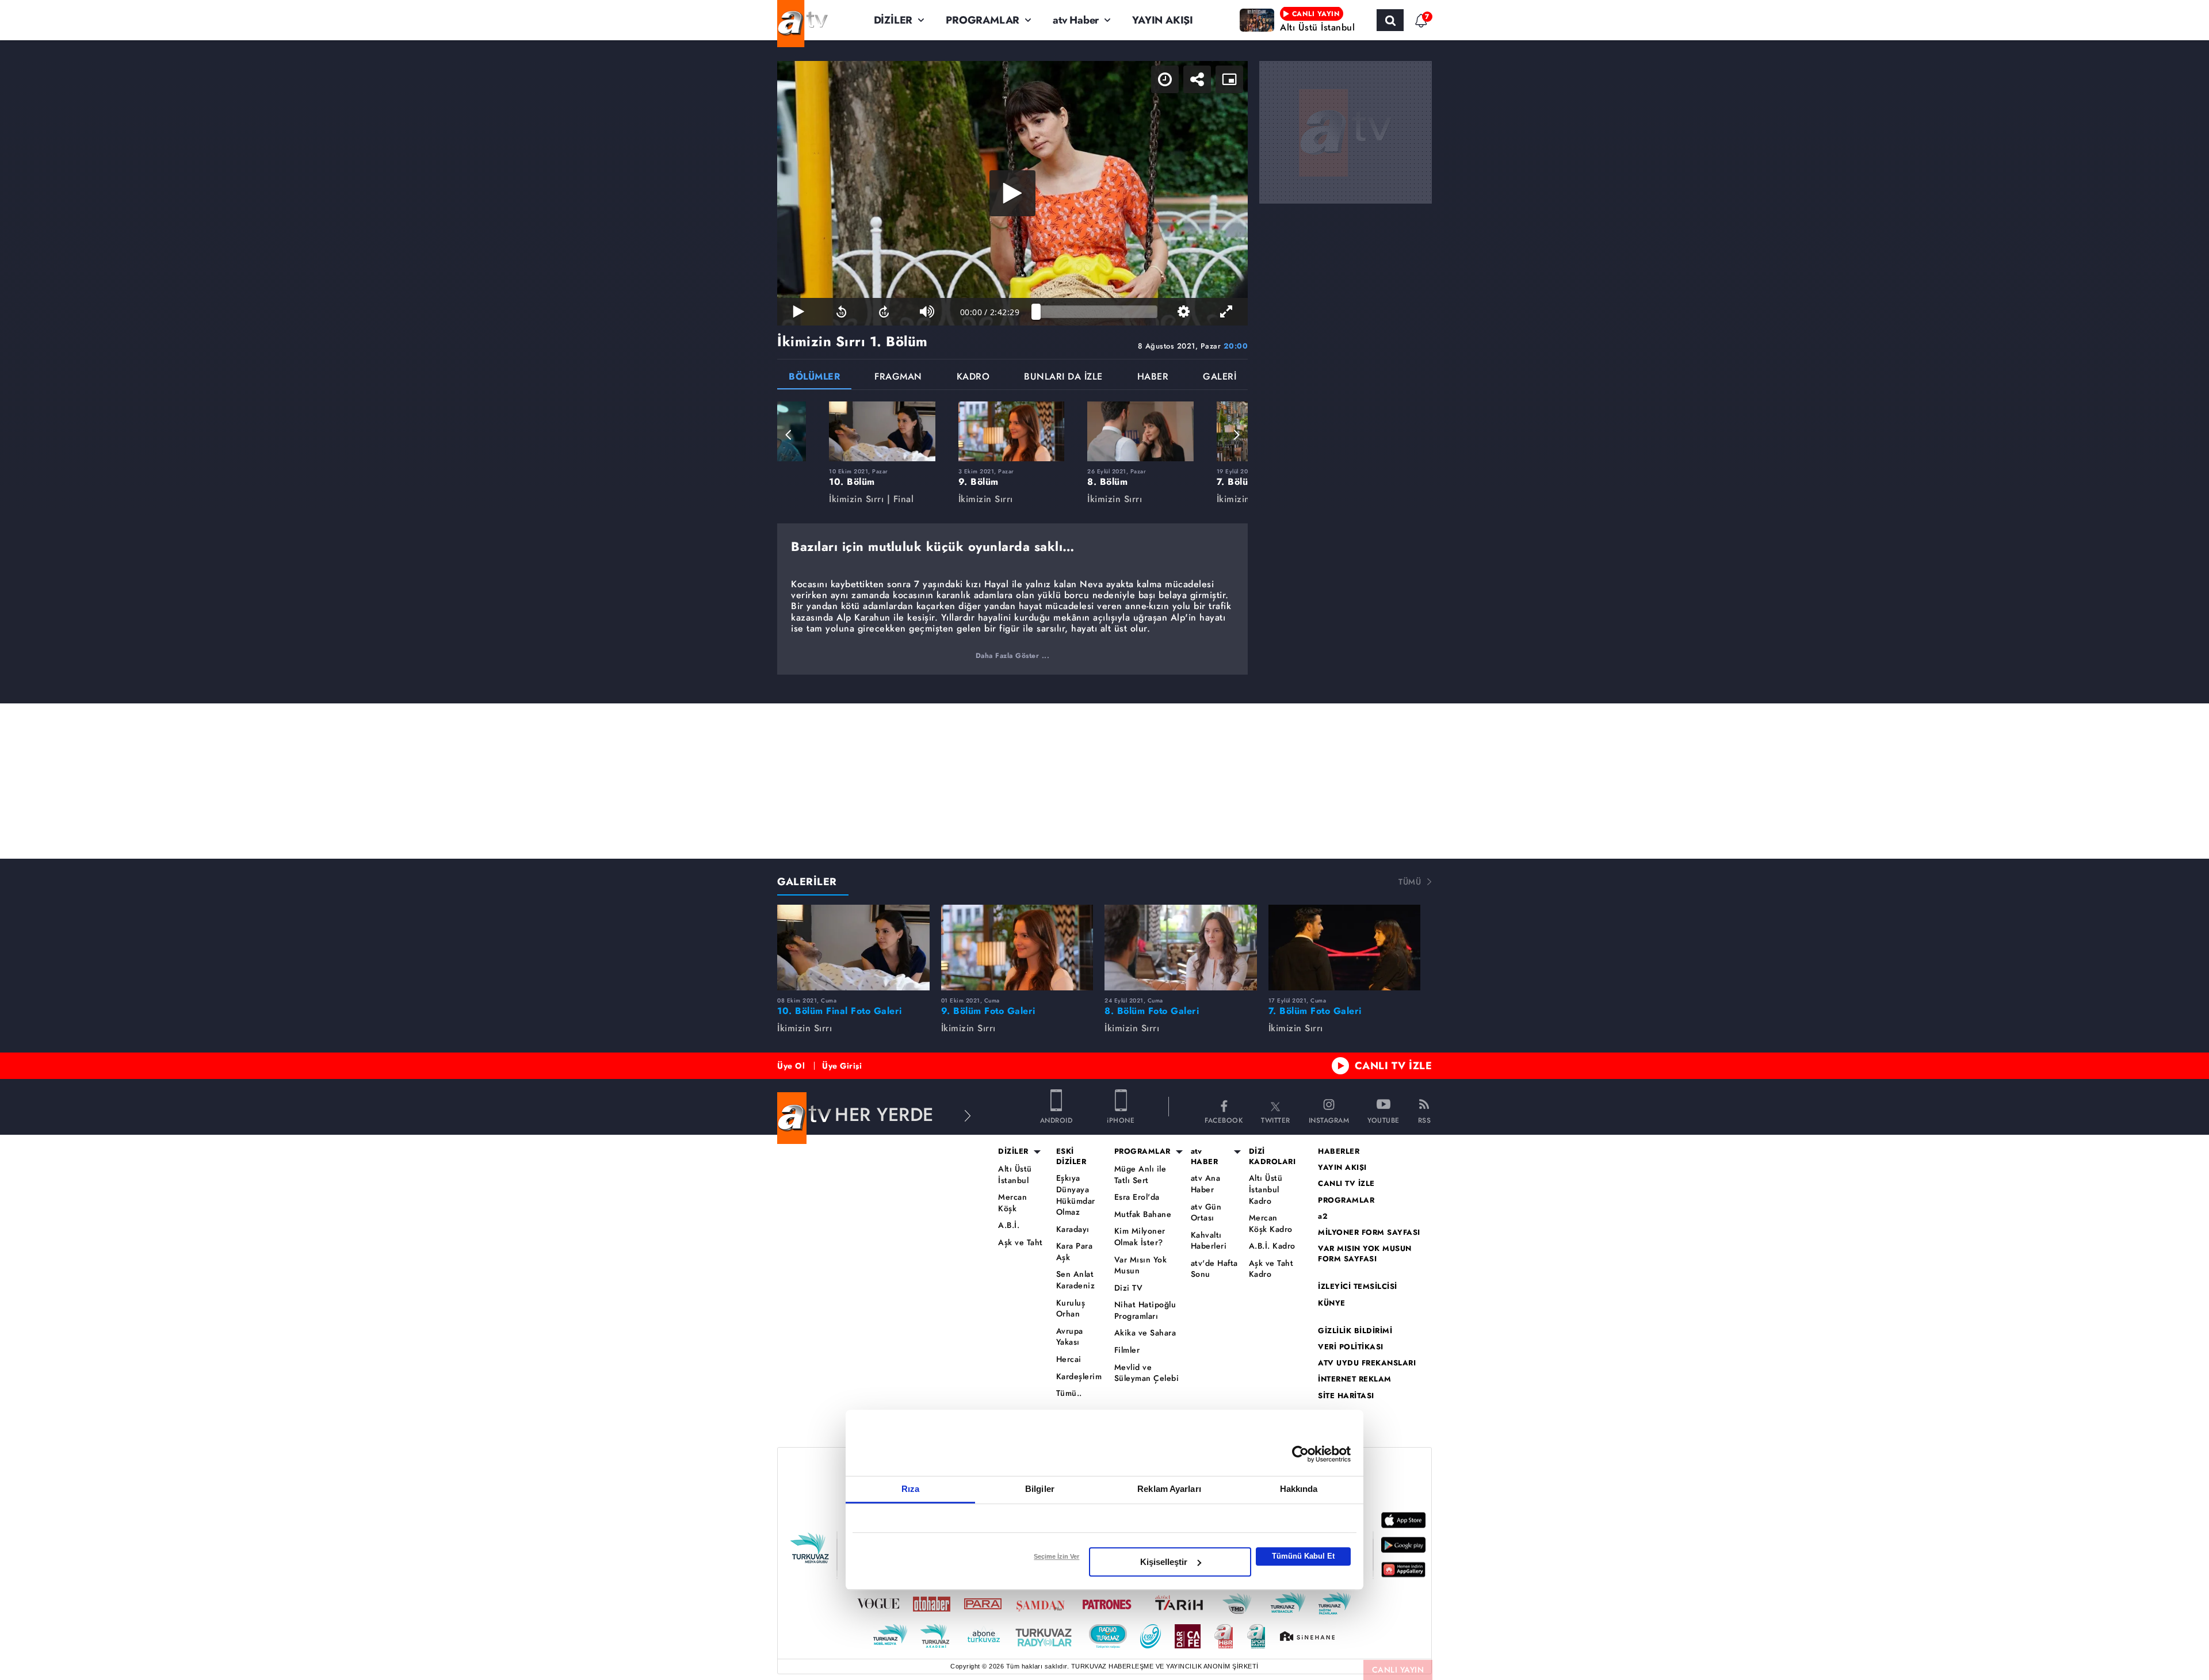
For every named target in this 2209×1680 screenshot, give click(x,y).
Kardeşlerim (1079, 1377)
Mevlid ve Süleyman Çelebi (1147, 1373)
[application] (1012, 193)
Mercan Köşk (1012, 1203)
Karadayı (1073, 1229)
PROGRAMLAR (983, 20)
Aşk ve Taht (1021, 1243)
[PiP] (1229, 79)
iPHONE (1121, 1120)
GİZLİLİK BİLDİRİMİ (1355, 1331)
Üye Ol (791, 1066)
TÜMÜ (1410, 882)
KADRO (973, 378)
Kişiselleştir (1164, 1562)
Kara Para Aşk (1075, 1252)
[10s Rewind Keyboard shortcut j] (841, 312)
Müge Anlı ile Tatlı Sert (1140, 1175)
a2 (1323, 1216)
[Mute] (927, 312)
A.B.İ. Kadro (1272, 1246)
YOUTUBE (1384, 1120)
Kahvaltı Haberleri (1209, 1241)
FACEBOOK (1224, 1120)
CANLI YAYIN (1398, 1670)
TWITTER (1276, 1120)
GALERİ (1220, 378)
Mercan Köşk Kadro (1271, 1224)
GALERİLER (807, 882)
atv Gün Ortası (1206, 1213)
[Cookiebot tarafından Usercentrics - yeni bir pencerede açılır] (1300, 1454)
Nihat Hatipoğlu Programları (1145, 1310)
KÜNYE (1332, 1303)
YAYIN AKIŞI (1163, 20)
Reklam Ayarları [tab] (1169, 1489)
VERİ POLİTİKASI (1351, 1347)
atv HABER (1205, 1157)
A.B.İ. (1009, 1225)
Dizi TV (1129, 1288)
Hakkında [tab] (1299, 1489)
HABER (1153, 378)
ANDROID (1056, 1120)
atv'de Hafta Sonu (1214, 1269)
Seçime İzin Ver (1056, 1556)
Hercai (1069, 1359)
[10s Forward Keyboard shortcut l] (884, 312)
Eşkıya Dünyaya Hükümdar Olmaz (1076, 1195)
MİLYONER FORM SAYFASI (1369, 1233)
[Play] (1012, 193)
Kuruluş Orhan (1071, 1309)
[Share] (1197, 79)
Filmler (1127, 1350)
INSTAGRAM (1329, 1120)
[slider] (1097, 312)
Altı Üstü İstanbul (1015, 1175)
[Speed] (1165, 79)
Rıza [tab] (910, 1489)
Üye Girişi (842, 1066)
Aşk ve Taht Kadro (1271, 1269)
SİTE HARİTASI (1346, 1396)
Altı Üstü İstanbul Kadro (1266, 1189)
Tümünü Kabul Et (1303, 1556)
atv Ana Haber (1206, 1184)
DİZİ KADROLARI (1272, 1157)
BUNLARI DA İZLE (1063, 378)
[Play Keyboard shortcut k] (798, 312)
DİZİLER (893, 20)
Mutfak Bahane (1143, 1214)
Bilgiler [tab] (1040, 1489)
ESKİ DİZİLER (1071, 1157)
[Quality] (1183, 312)
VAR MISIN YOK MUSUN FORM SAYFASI (1365, 1254)
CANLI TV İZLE (1394, 1066)
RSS (1425, 1120)
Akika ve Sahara (1145, 1333)
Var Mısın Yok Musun (1141, 1266)
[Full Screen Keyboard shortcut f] (1226, 312)
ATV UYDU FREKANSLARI (1367, 1363)
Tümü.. (1069, 1393)
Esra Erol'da (1137, 1197)
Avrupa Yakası (1070, 1337)
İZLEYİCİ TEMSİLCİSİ (1358, 1287)
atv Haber (1076, 20)
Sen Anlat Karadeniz (1076, 1280)
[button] (789, 435)
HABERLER (1339, 1151)
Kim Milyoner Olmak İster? (1140, 1237)
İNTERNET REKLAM (1355, 1379)
